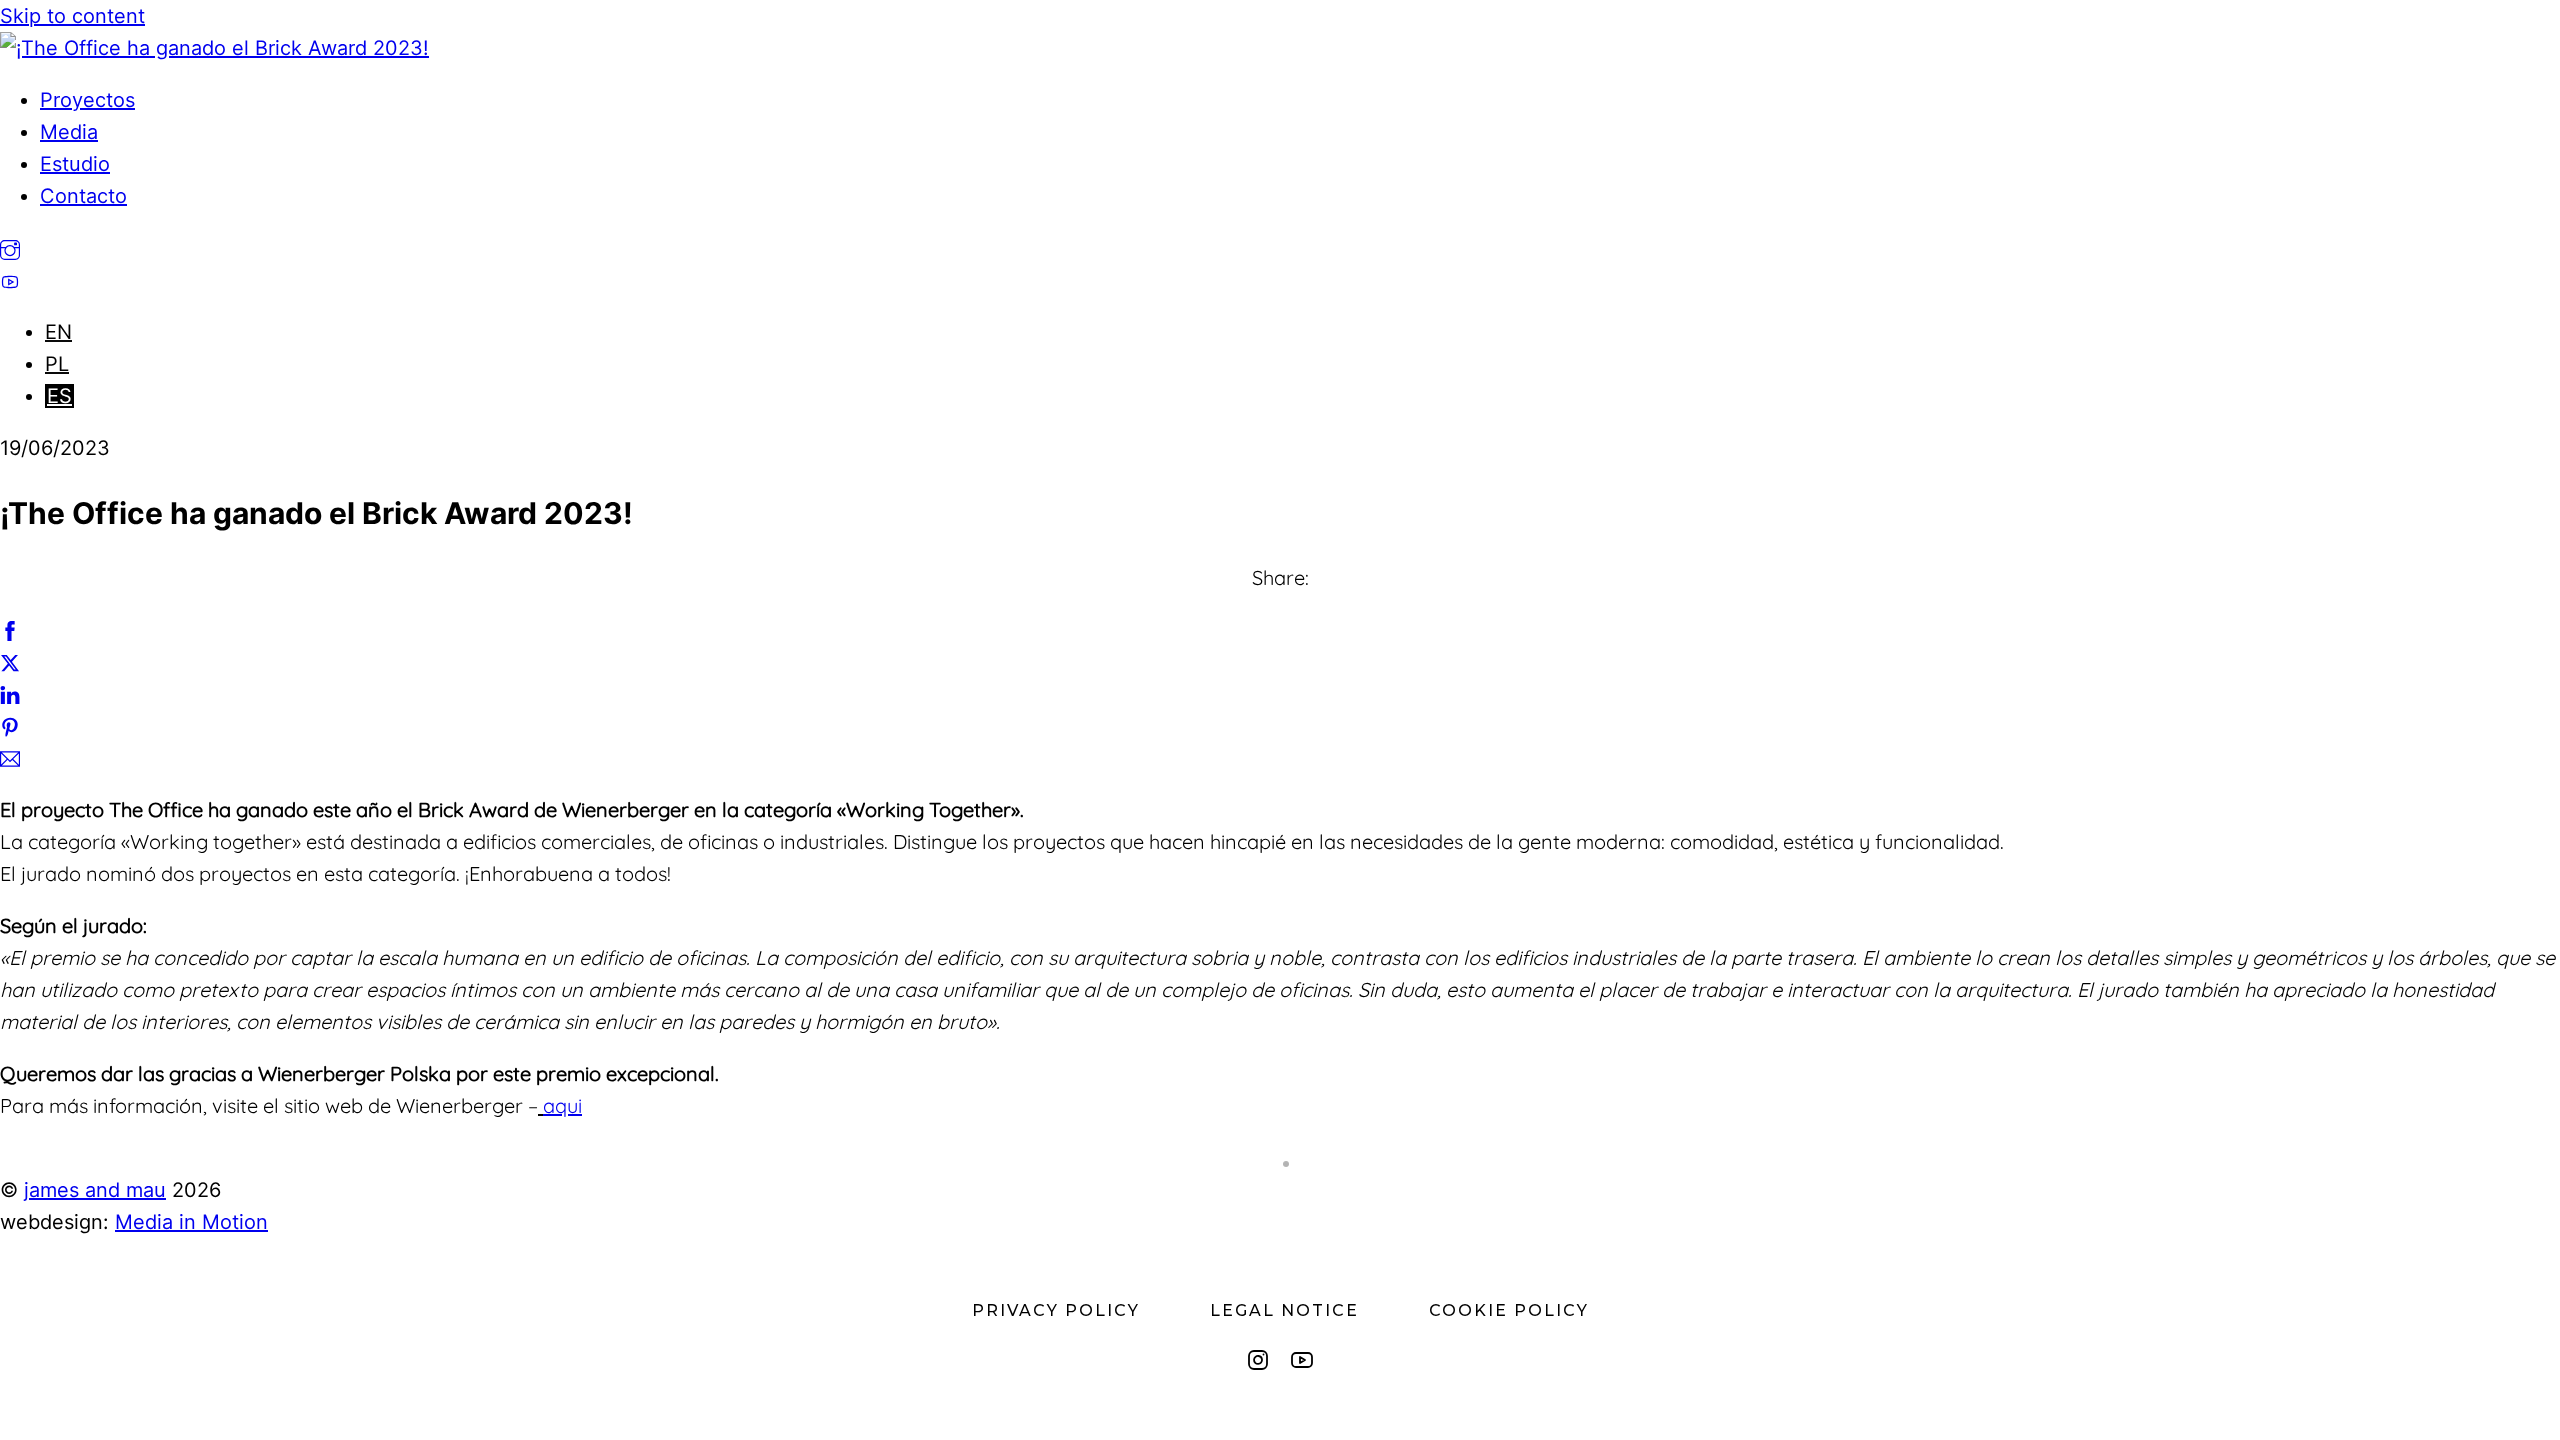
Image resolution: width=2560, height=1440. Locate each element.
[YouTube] (1302, 1360)
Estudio (75, 164)
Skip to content (72, 16)
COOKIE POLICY (1509, 1310)
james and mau (95, 1190)
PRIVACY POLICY (1056, 1310)
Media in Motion (191, 1222)
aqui (562, 1105)
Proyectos (87, 100)
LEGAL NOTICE (1284, 1310)
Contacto (83, 196)
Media (69, 132)
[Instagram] (1258, 1360)
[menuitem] (58, 332)
